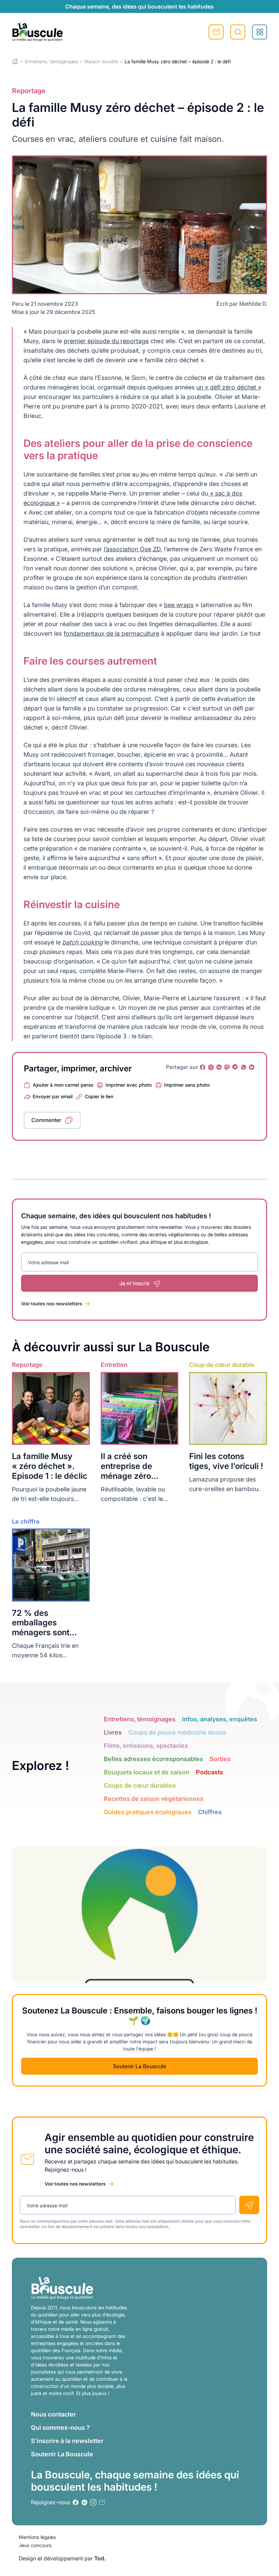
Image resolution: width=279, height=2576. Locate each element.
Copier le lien (99, 1096)
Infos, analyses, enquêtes (220, 1719)
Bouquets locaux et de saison (147, 1772)
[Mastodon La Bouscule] (227, 1067)
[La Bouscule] (37, 32)
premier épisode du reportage (106, 341)
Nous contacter (53, 2414)
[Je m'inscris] (249, 2205)
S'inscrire (216, 32)
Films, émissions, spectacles (146, 1746)
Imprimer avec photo (129, 1085)
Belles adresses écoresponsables (153, 1759)
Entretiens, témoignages (51, 61)
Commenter (46, 1120)
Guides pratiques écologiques (148, 1812)
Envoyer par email (53, 1096)
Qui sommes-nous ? (60, 2428)
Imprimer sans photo (187, 1085)
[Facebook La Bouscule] (203, 1067)
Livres (113, 1732)
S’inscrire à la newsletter (67, 2441)
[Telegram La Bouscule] (235, 1067)
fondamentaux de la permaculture (111, 633)
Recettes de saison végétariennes (154, 1799)
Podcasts (210, 1772)
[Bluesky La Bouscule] (252, 1067)
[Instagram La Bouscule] (211, 1067)
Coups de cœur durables (140, 1785)
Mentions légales (37, 2537)
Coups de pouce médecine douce (177, 1732)
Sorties (220, 1759)
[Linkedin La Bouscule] (219, 1067)
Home (15, 61)
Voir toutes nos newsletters (52, 1303)
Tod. (100, 2558)
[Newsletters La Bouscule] (102, 2502)
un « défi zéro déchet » (229, 387)
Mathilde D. (253, 304)
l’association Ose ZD (132, 549)
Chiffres (210, 1812)
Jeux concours (35, 2545)
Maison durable (101, 61)
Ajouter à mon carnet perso (63, 1085)
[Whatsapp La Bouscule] (244, 1067)
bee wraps (179, 605)
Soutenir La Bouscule (139, 2066)
